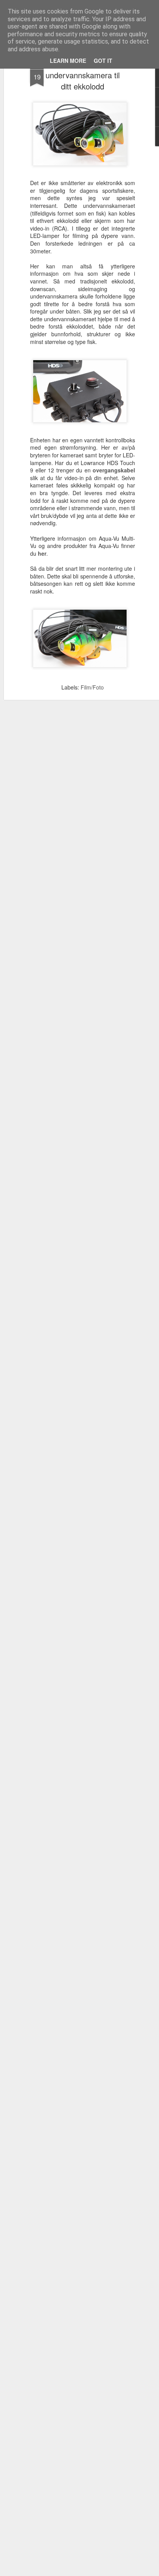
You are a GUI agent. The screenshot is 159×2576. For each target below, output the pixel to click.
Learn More (68, 61)
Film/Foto (92, 687)
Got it (103, 61)
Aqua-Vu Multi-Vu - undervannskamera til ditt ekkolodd (83, 75)
